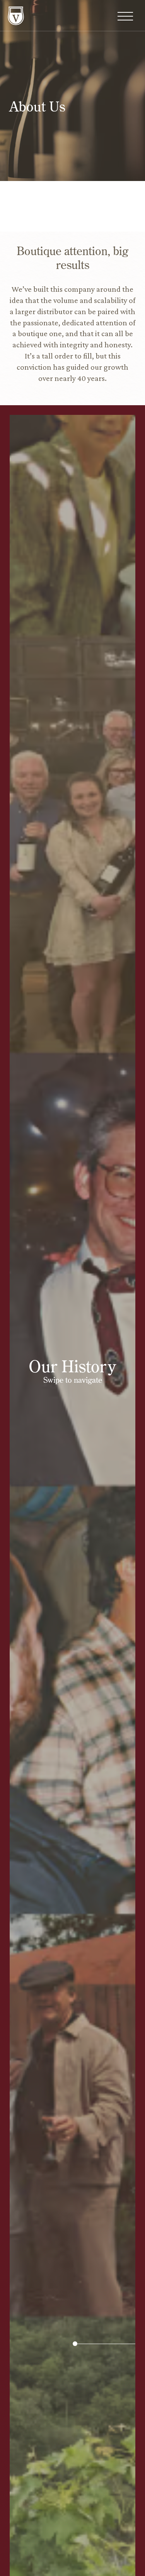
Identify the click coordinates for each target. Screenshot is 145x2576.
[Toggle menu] (125, 17)
